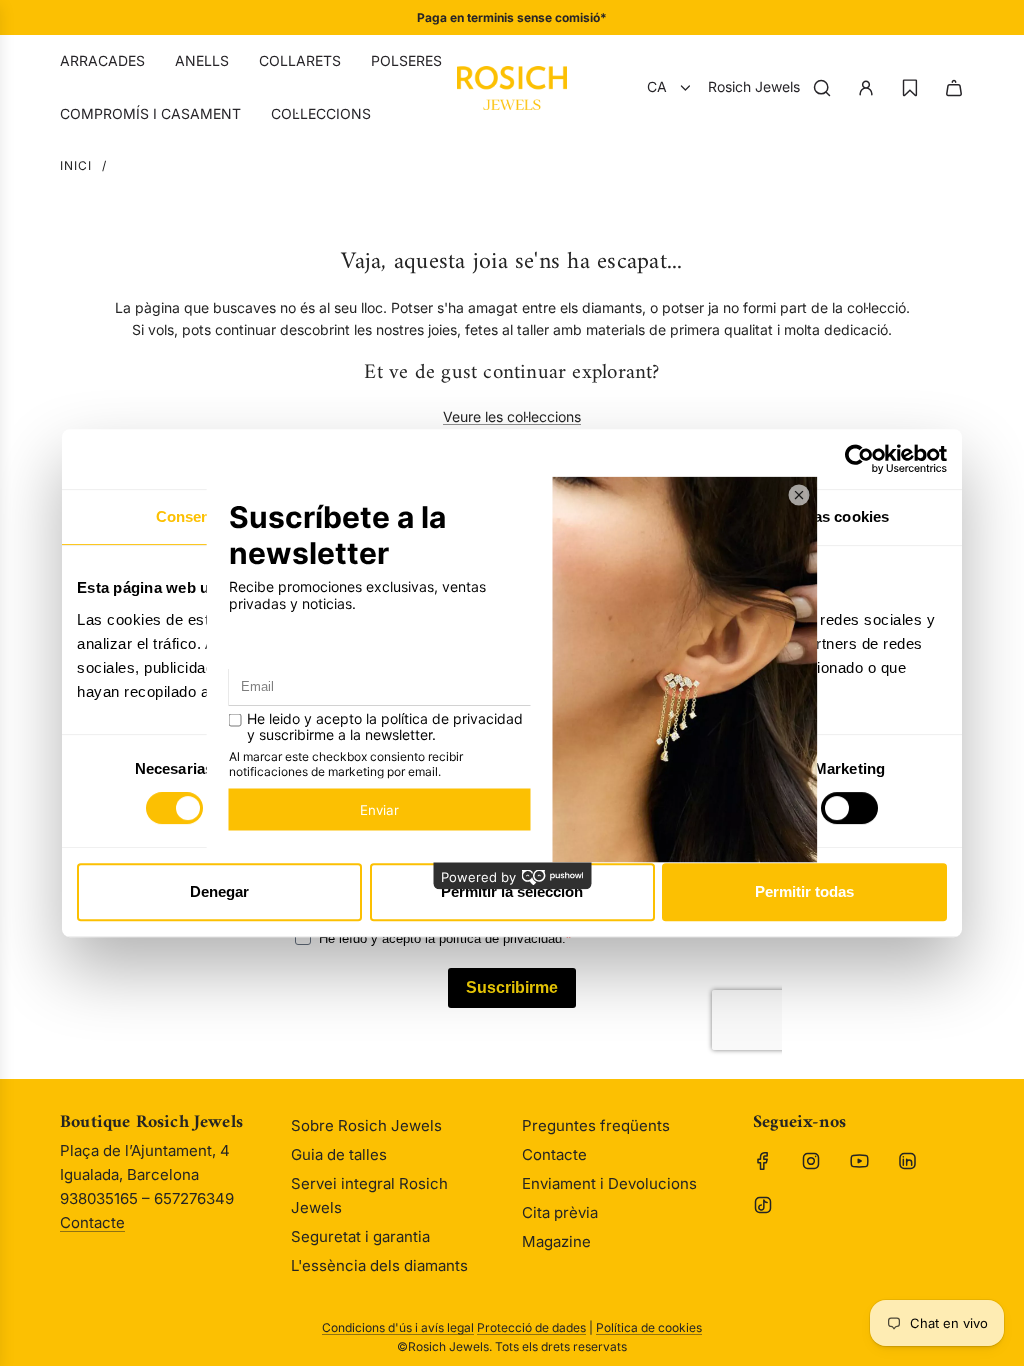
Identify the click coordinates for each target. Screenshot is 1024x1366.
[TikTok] (763, 1205)
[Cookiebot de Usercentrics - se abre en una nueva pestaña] (859, 459)
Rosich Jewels (754, 86)
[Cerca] (822, 88)
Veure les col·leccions (512, 416)
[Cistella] (954, 88)
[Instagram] (811, 1161)
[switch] (849, 808)
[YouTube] (859, 1161)
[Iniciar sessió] (866, 88)
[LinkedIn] (907, 1161)
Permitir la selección (512, 891)
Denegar (219, 891)
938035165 (579, 17)
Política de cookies (649, 1327)
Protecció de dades (531, 1327)
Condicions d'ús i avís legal (398, 1327)
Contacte (92, 1222)
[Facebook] (763, 1161)
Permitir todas (804, 891)
